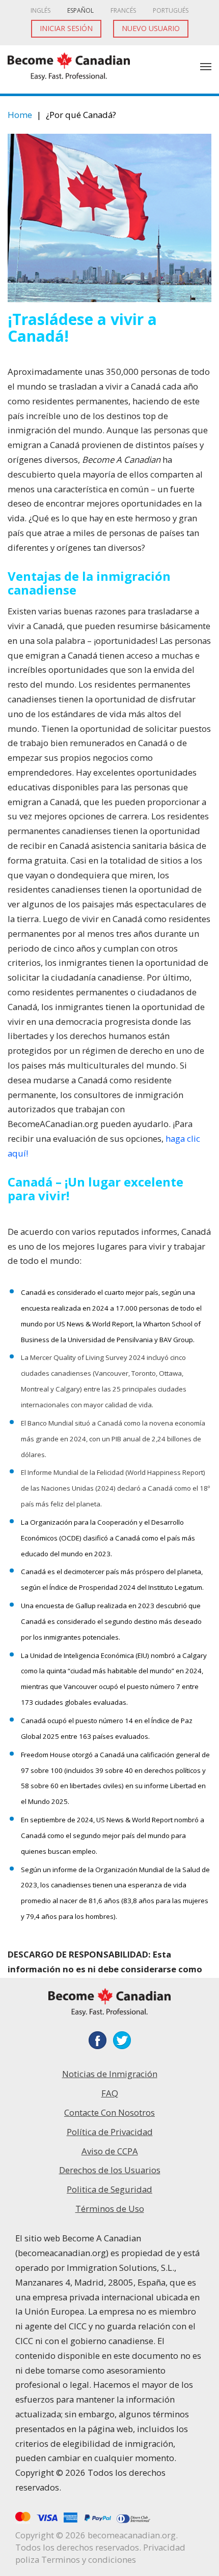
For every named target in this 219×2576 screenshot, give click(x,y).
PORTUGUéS (171, 10)
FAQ (110, 2093)
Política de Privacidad (110, 2132)
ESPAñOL (80, 10)
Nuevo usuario (151, 28)
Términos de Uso (110, 2209)
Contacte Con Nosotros (109, 2112)
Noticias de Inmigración (110, 2074)
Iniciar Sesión (66, 28)
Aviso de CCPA (110, 2151)
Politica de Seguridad (109, 2189)
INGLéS (40, 10)
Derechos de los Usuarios (110, 2170)
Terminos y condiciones (89, 2559)
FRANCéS (123, 10)
